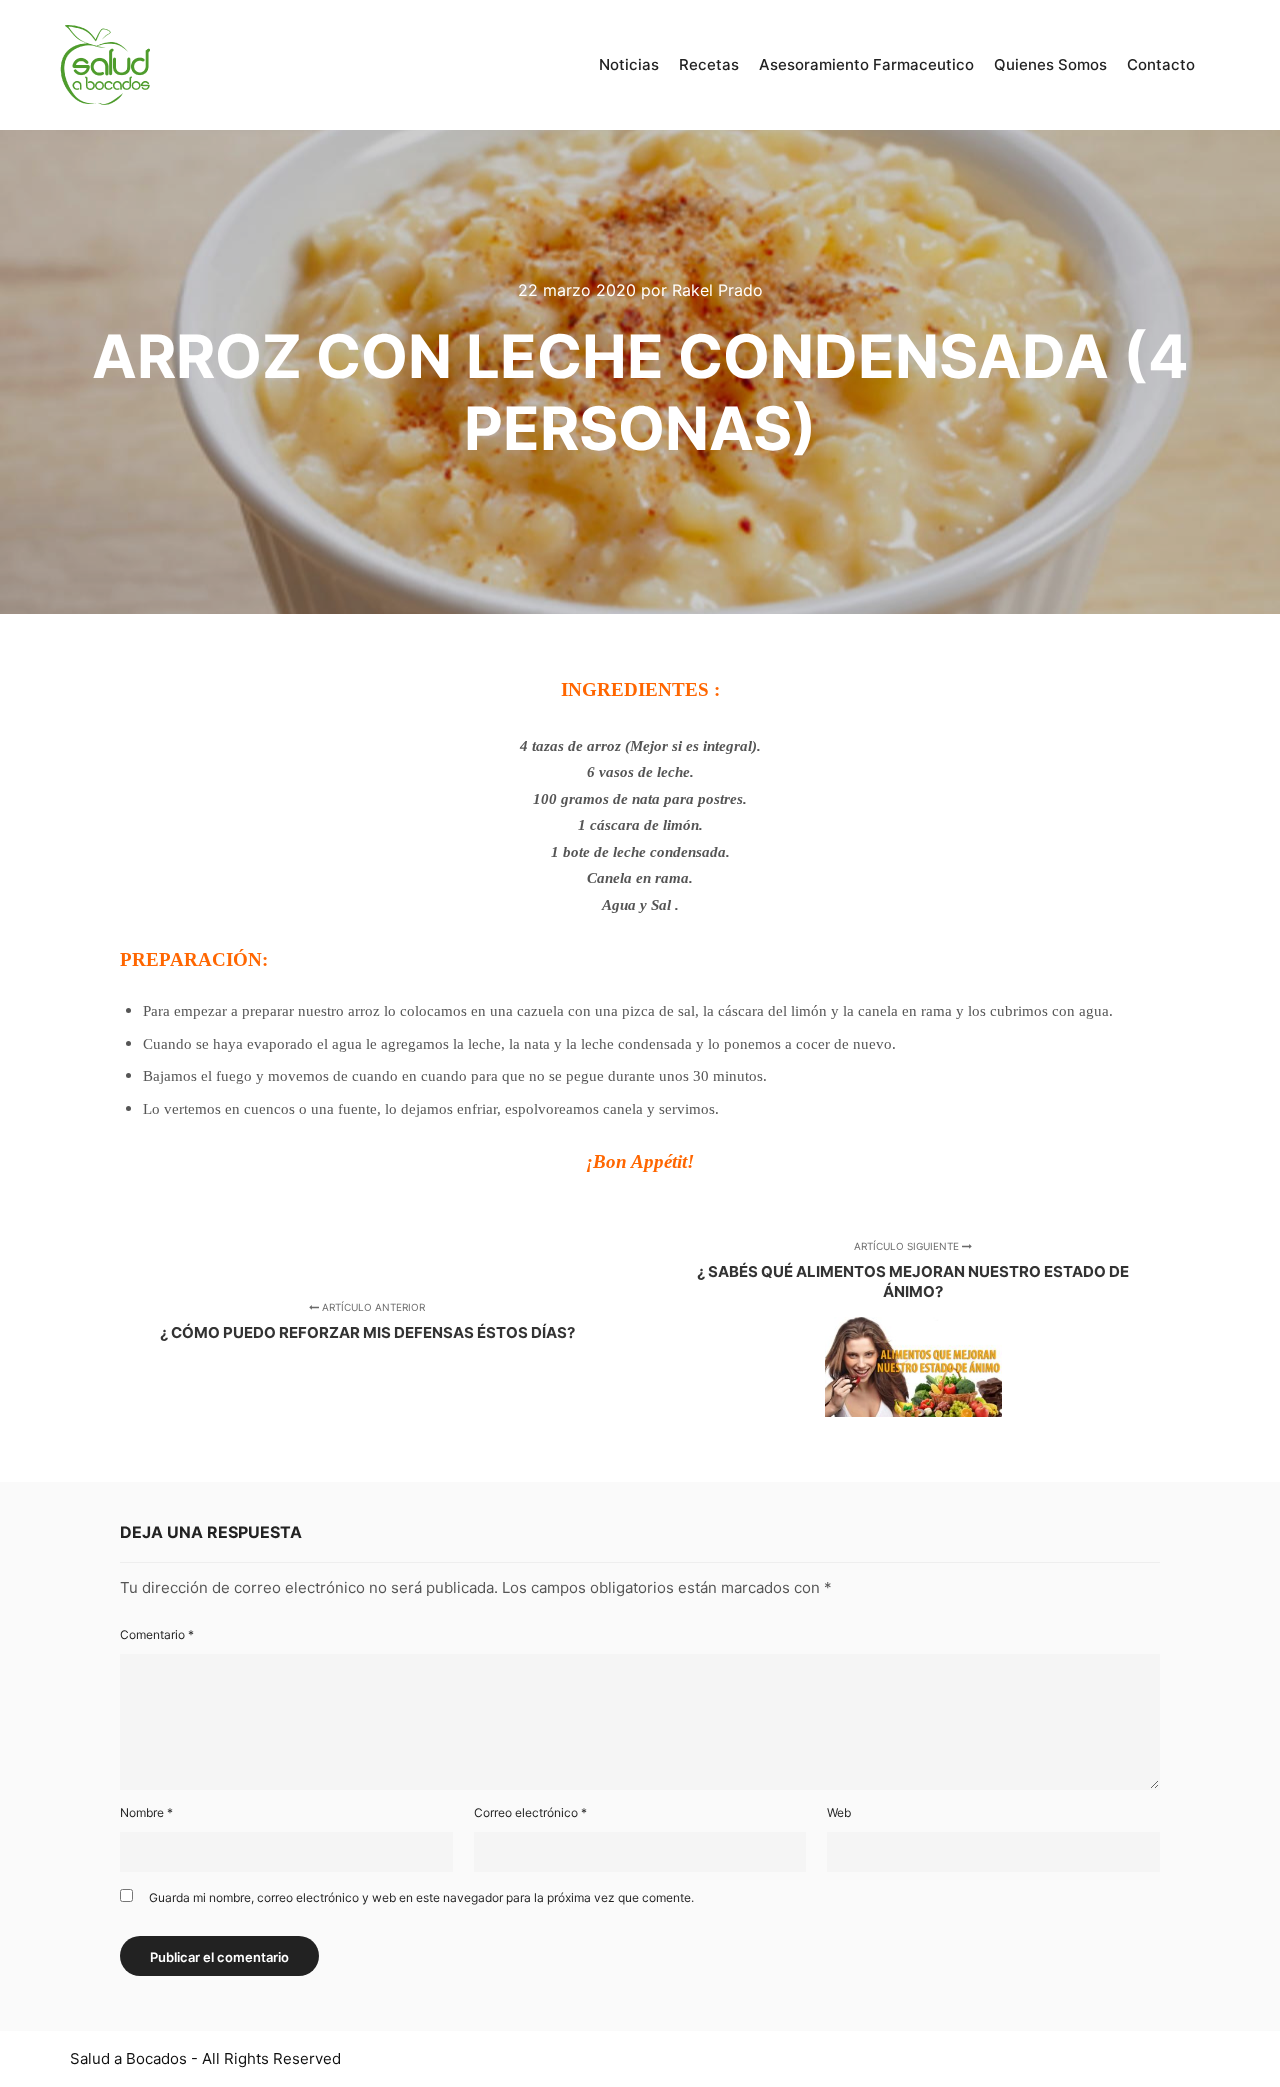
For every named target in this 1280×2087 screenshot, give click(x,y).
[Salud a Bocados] (105, 65)
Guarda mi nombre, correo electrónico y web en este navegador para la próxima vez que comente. (421, 1897)
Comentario (157, 1634)
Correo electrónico (530, 1812)
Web (839, 1812)
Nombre (146, 1812)
